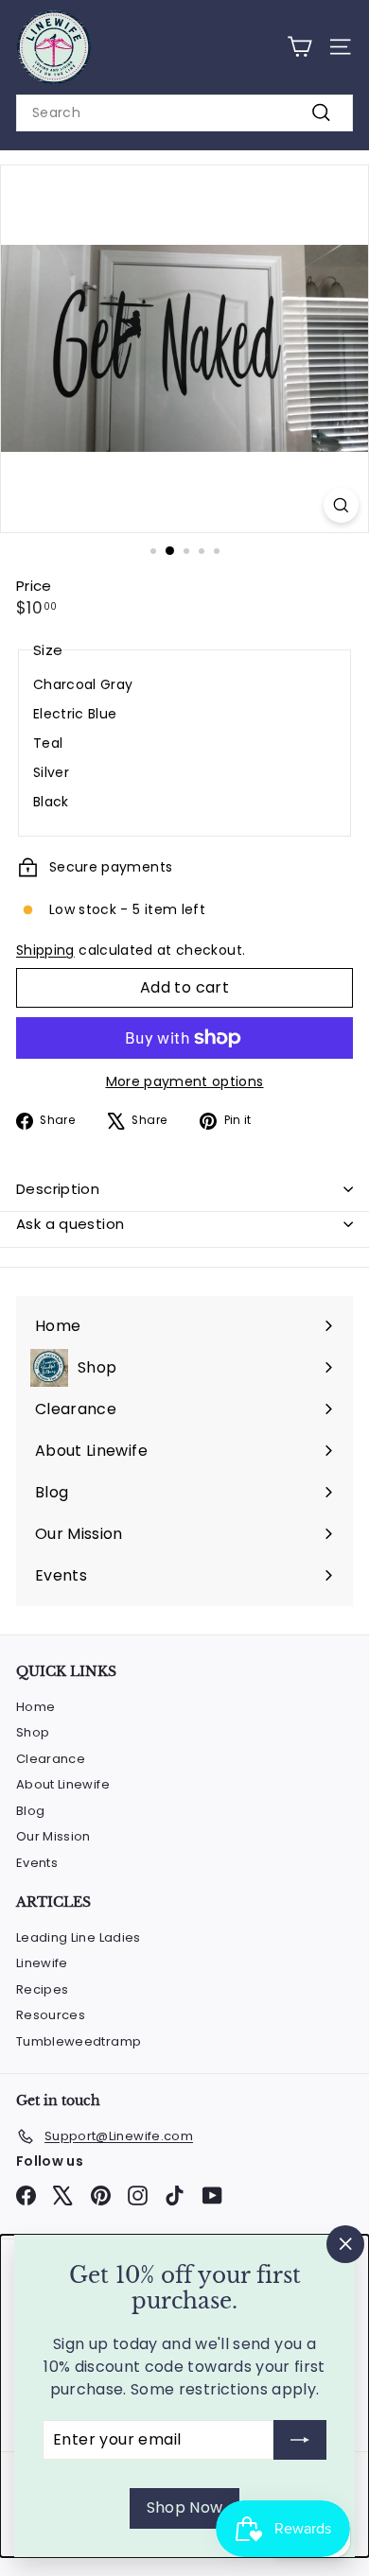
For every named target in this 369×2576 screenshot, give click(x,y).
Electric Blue (75, 714)
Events (37, 1863)
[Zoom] (341, 505)
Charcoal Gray (83, 684)
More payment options (185, 1081)
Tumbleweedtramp (79, 2041)
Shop (33, 1732)
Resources (51, 2015)
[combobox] (184, 113)
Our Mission (53, 1836)
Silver (51, 772)
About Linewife (63, 1784)
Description (58, 1189)
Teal (48, 743)
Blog (30, 1811)
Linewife (42, 1963)
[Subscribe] (300, 2440)
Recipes (42, 1989)
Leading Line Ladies (79, 1937)
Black (51, 802)
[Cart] (299, 47)
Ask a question (70, 1224)
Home (35, 1707)
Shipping (45, 950)
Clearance (51, 1759)
